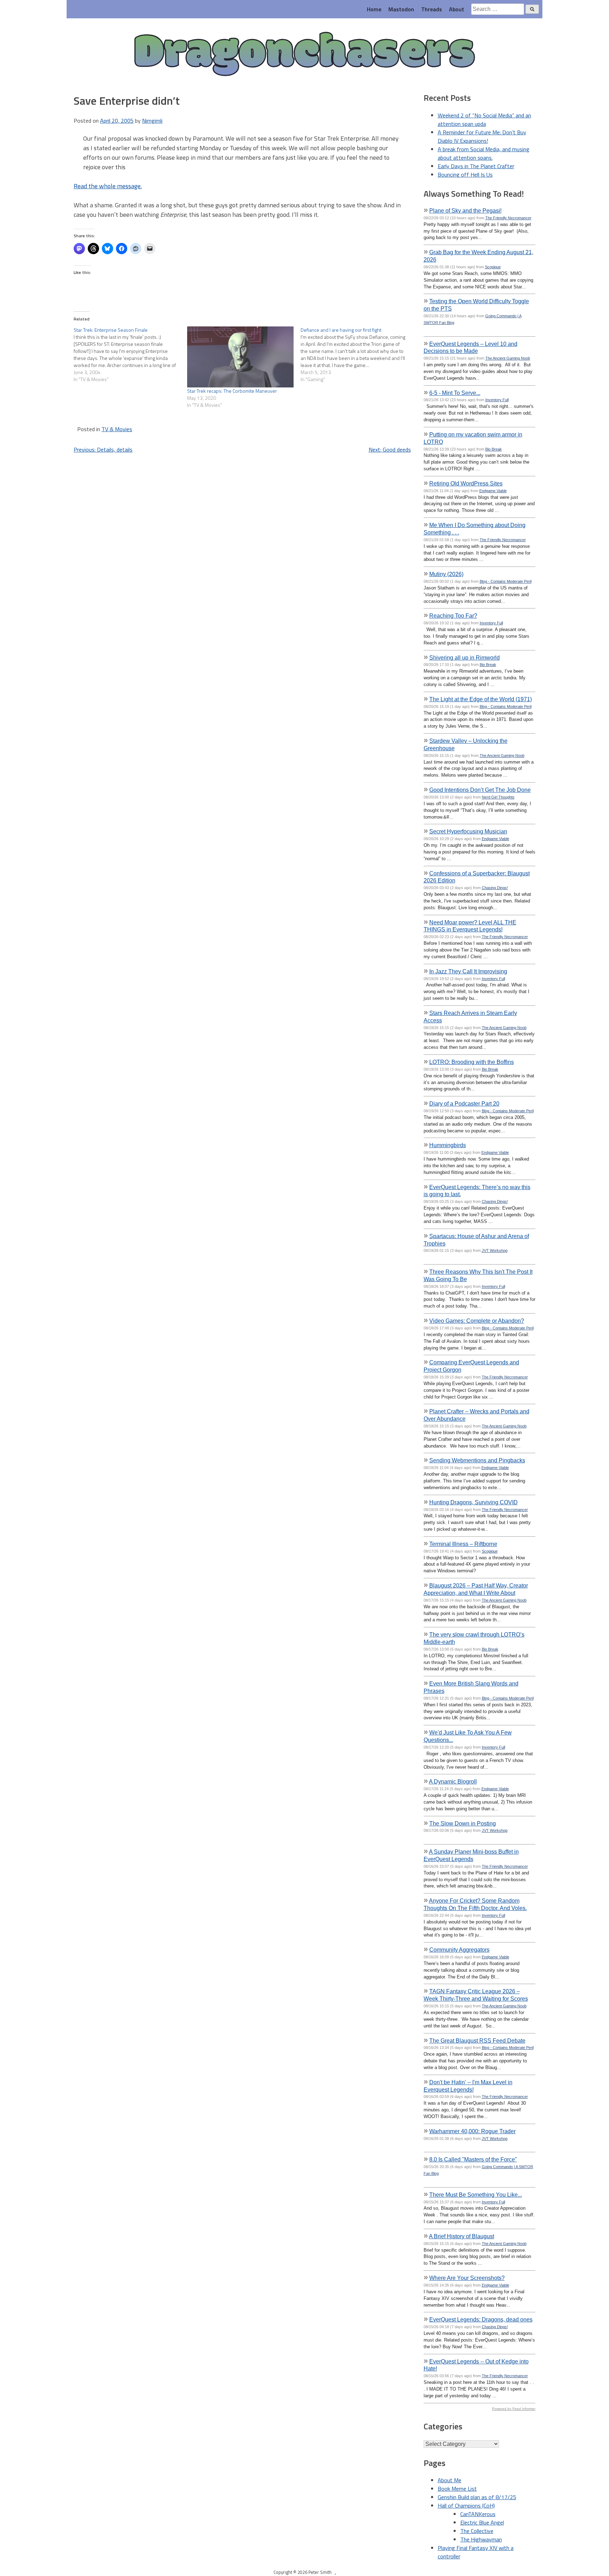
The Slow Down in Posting (463, 1823)
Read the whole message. (108, 186)
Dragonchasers (304, 55)
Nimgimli (152, 121)
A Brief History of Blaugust (462, 2236)
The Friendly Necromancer (508, 218)
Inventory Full (497, 400)
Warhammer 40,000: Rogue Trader (472, 2131)
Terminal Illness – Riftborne (463, 1544)
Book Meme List (457, 2489)
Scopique (493, 267)
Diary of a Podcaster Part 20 (464, 1103)
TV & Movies (117, 429)
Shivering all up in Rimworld (465, 657)
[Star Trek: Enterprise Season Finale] (130, 355)
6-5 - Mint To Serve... (455, 393)
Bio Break (494, 449)
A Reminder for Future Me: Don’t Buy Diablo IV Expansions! (482, 136)
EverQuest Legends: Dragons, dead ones (481, 2319)
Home (374, 9)
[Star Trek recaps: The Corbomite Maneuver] (240, 357)
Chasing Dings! (495, 888)
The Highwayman (481, 2539)
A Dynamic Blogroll (453, 1781)
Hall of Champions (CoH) (466, 2505)
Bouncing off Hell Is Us (465, 175)
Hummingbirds (448, 1145)
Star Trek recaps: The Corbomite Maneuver (232, 391)
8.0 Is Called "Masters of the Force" (473, 2159)
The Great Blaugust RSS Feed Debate (477, 2040)
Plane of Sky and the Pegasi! (465, 210)
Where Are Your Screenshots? (467, 2278)
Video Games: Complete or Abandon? (477, 1321)
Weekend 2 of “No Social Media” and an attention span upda (484, 120)
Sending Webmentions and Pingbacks (477, 1460)
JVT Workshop (495, 1250)
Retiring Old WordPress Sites (466, 483)
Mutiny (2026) (446, 574)
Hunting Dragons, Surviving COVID (473, 1502)
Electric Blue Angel (482, 2522)
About (457, 9)
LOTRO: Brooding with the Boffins (472, 1062)
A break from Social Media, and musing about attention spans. (484, 153)
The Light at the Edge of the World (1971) (481, 699)
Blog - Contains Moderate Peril (506, 581)
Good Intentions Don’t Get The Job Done (480, 790)
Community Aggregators (459, 1950)
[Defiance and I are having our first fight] (357, 355)
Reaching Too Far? (453, 616)
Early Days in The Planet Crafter (476, 166)
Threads (432, 9)
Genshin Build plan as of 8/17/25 (477, 2497)
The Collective (477, 2531)
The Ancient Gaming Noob (508, 358)
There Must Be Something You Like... (476, 2195)
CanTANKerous (478, 2514)
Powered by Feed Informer (514, 2409)
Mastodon (401, 9)
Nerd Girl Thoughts (498, 797)
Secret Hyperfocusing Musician (468, 831)
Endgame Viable (493, 491)
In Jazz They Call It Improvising (468, 971)
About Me (450, 2480)
